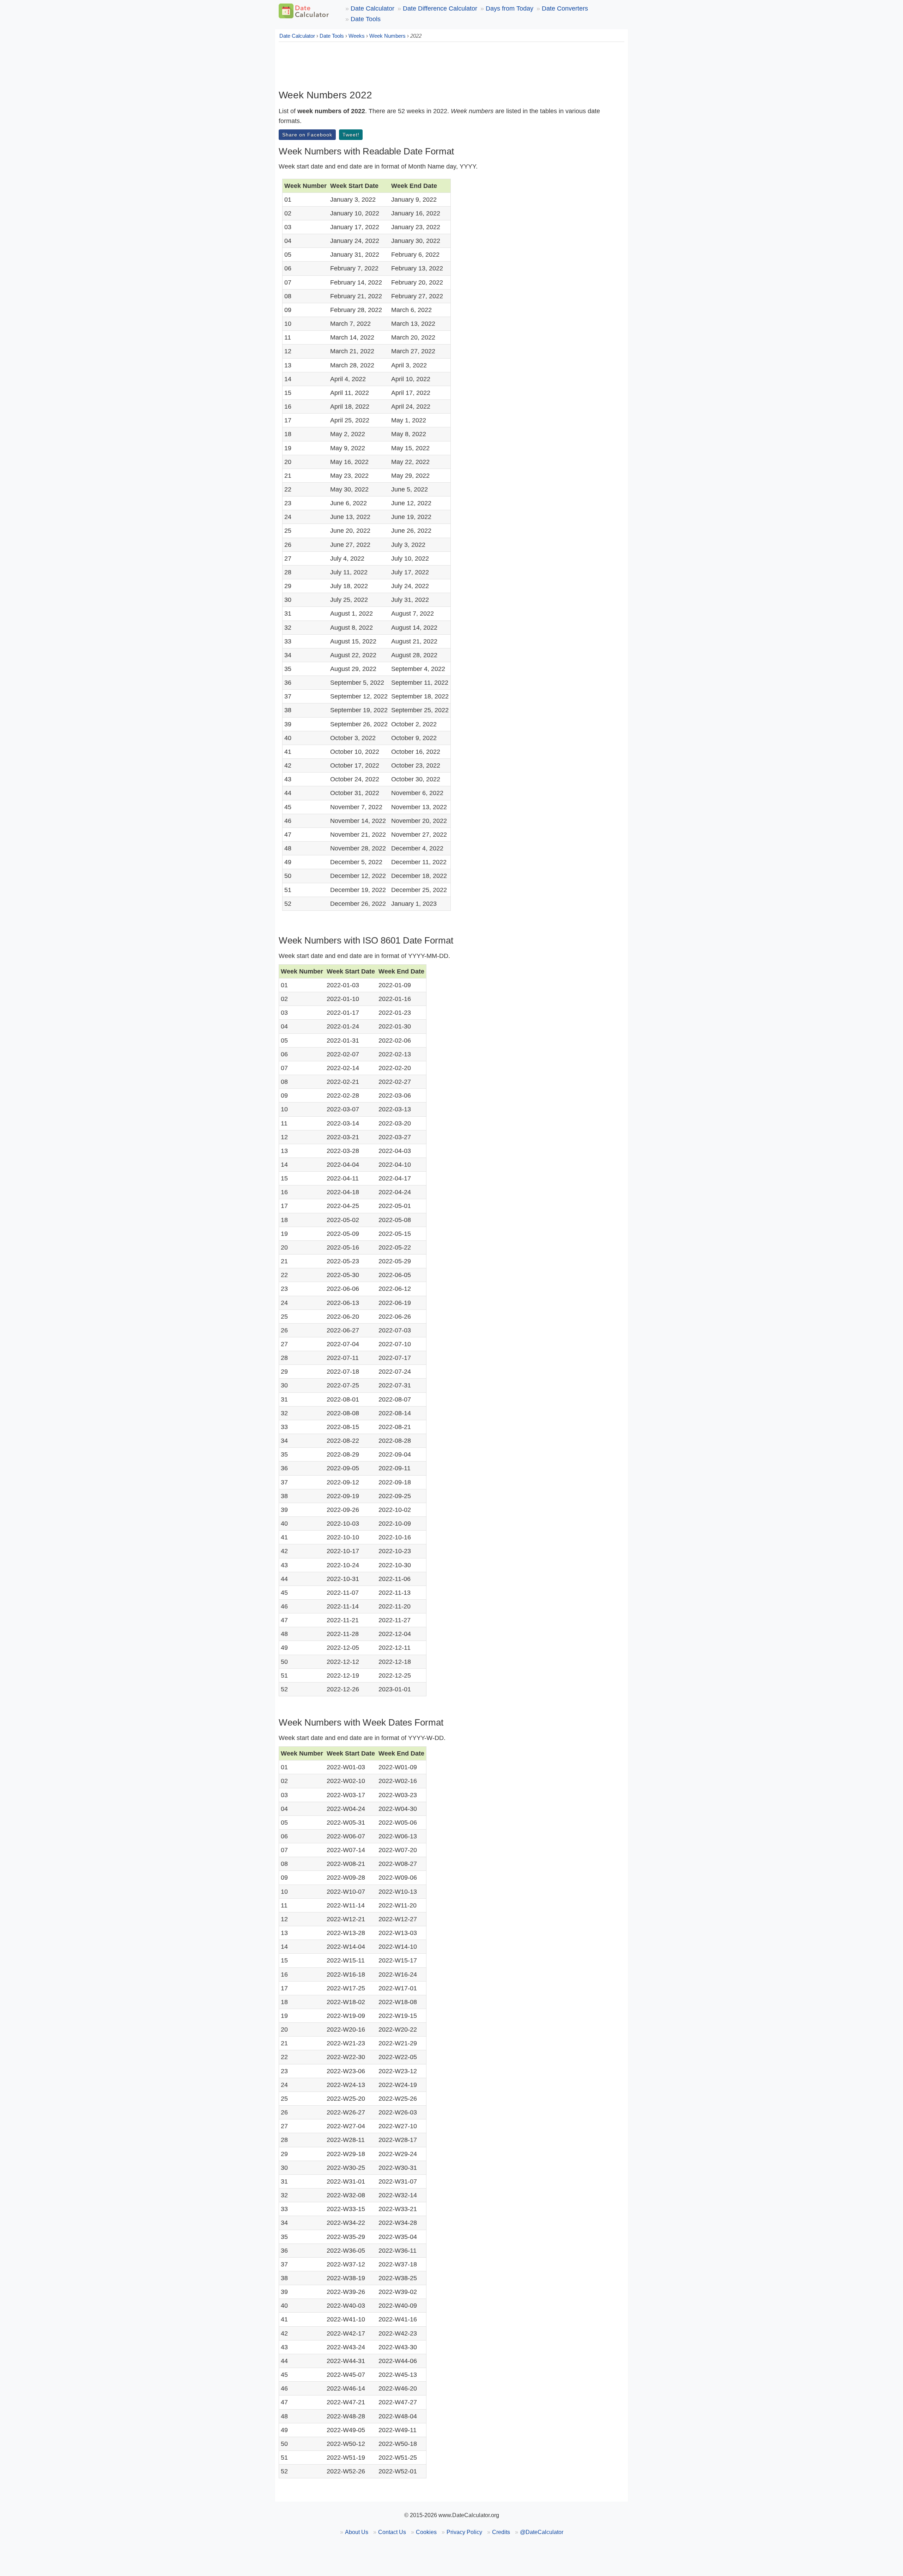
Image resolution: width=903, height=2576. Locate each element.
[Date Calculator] (305, 11)
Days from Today (510, 8)
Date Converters (565, 8)
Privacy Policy (464, 2532)
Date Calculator (372, 8)
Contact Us (392, 2532)
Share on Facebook (307, 135)
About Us (357, 2532)
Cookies (426, 2532)
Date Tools (366, 19)
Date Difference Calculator (440, 8)
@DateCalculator (542, 2532)
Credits (501, 2532)
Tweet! (351, 135)
